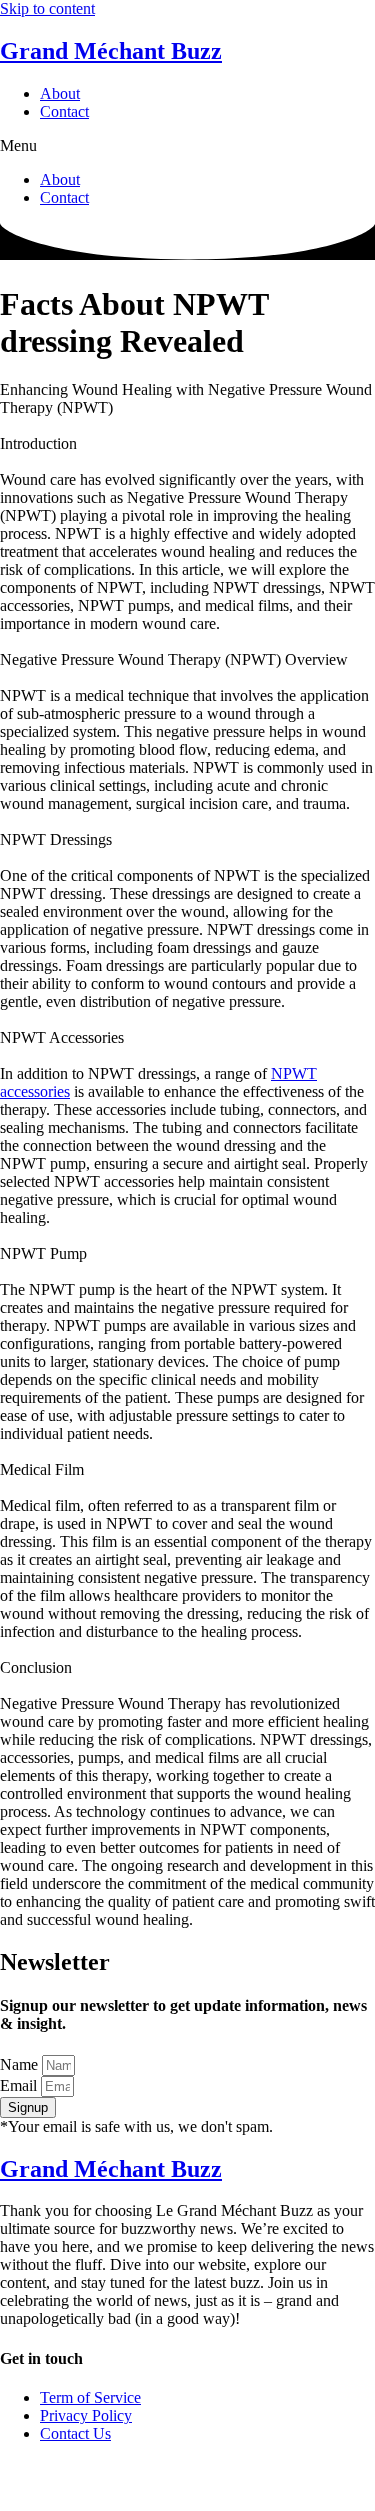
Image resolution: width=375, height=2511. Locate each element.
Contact (64, 111)
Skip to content (47, 8)
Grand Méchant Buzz (111, 51)
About (60, 93)
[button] (187, 146)
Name (21, 2064)
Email (20, 2085)
